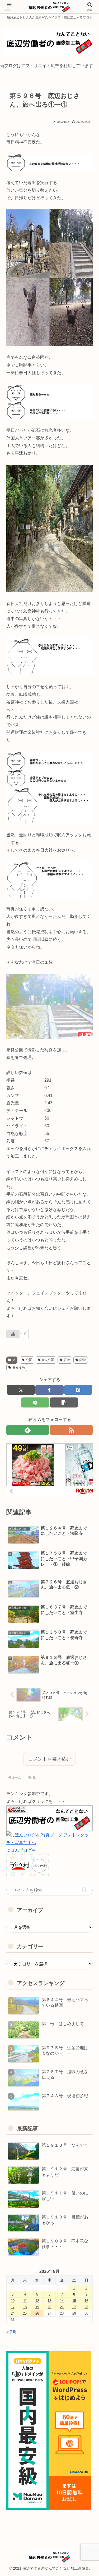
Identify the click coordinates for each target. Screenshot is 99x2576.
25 (25, 2313)
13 (49, 2301)
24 (13, 2313)
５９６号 (19, 1368)
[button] (84, 1890)
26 (37, 2313)
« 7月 (11, 2332)
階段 (83, 1360)
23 (86, 2307)
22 (74, 2307)
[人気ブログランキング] (49, 1818)
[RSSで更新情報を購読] (71, 1430)
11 (25, 2301)
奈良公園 (48, 1360)
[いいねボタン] (13, 1334)
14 (62, 2301)
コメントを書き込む (50, 1759)
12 (37, 2301)
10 (13, 2301)
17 (13, 2307)
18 (25, 2307)
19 (37, 2307)
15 (74, 2301)
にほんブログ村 (21, 1850)
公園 (29, 1360)
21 (62, 2307)
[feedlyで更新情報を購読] (28, 1430)
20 (49, 2307)
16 (86, 2301)
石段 (67, 1360)
